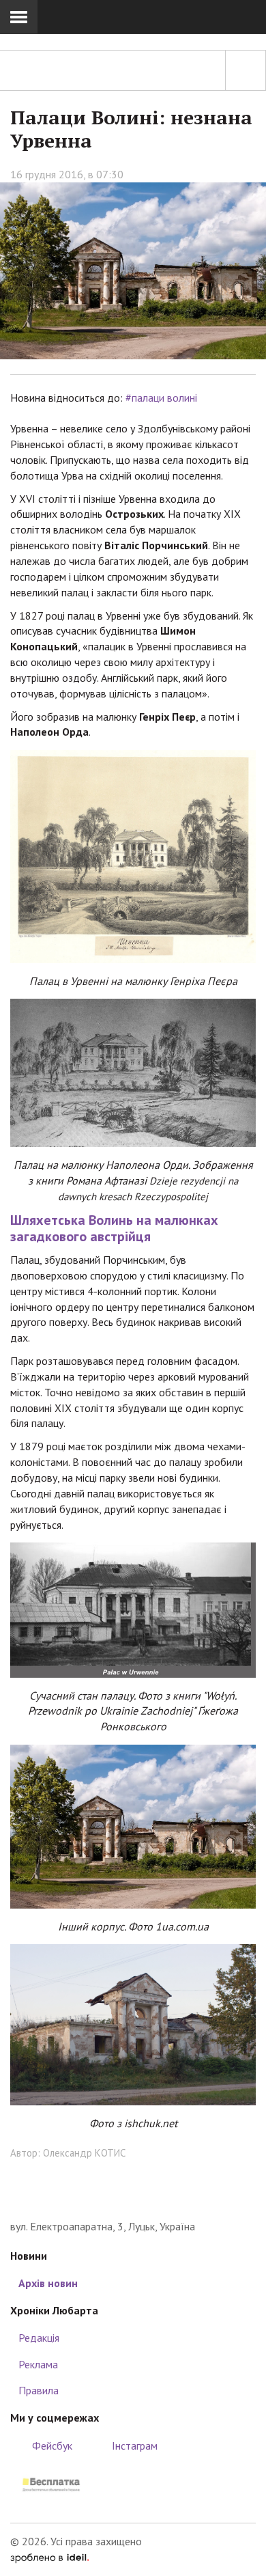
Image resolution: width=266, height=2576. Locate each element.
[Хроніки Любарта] (133, 2198)
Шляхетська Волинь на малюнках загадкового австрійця (114, 1228)
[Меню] (19, 17)
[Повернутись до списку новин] (246, 70)
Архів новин (48, 2283)
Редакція (39, 2338)
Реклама (38, 2364)
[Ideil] (49, 2557)
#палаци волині (161, 398)
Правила (39, 2390)
